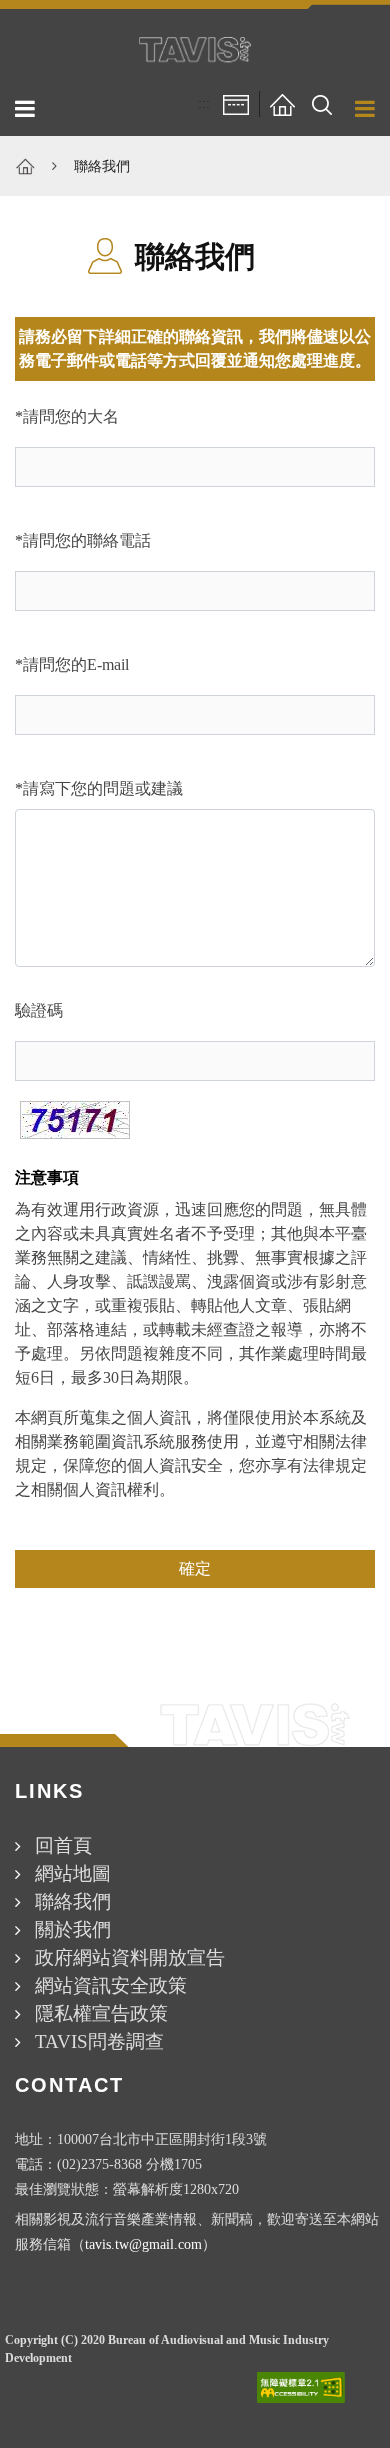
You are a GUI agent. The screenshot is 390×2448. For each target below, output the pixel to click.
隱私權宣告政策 (101, 2013)
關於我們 (73, 1929)
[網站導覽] (236, 103)
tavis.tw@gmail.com (143, 2244)
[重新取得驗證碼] (75, 1120)
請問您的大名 (71, 416)
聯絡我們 (102, 166)
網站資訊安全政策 (111, 1985)
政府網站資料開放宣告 (130, 1957)
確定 (195, 1568)
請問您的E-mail (76, 664)
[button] (322, 103)
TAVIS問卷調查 (99, 2041)
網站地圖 (73, 1873)
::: (204, 103)
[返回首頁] (282, 103)
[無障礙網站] (301, 2387)
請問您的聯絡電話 (87, 540)
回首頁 (63, 1845)
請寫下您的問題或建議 (103, 788)
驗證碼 (39, 1010)
